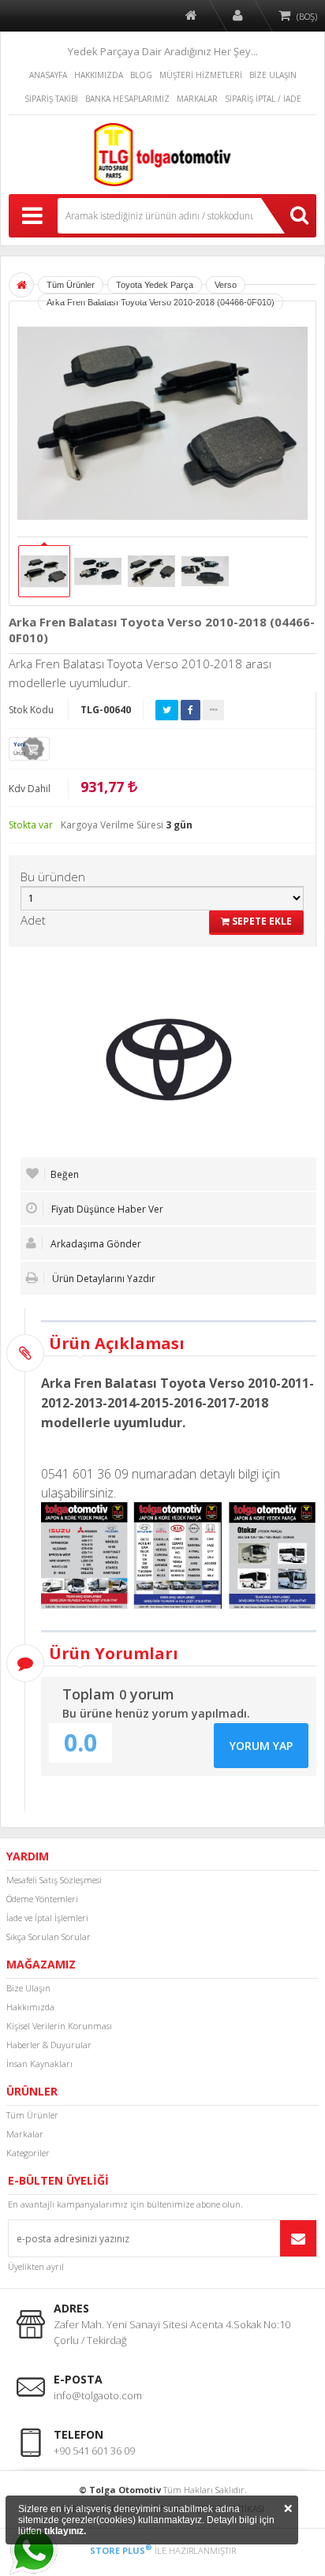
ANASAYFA (48, 75)
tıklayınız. (65, 2531)
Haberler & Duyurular (49, 2045)
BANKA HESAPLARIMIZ (127, 99)
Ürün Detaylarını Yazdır (103, 1279)
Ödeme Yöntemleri (42, 1899)
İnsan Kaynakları (39, 2064)
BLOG (141, 75)
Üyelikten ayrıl (36, 2266)
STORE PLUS (121, 2550)
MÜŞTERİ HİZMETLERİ (201, 75)
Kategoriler (28, 2153)
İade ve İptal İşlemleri (47, 1918)
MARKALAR (197, 99)
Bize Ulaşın (28, 1988)
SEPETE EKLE (261, 921)
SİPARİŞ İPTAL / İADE (263, 99)
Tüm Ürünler (32, 2115)
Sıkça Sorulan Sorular (49, 1937)
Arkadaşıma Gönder (95, 1244)
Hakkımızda (30, 2007)
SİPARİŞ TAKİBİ (51, 99)
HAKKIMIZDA (99, 75)
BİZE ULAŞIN (273, 75)
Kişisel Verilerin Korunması (59, 2026)
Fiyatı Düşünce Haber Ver (106, 1209)
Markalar (25, 2134)
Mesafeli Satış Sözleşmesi (54, 1880)
